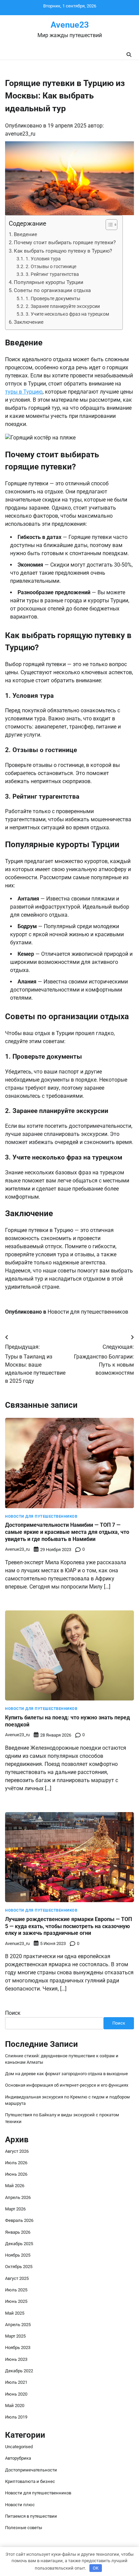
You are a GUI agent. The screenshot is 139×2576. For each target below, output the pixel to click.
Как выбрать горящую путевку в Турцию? (63, 251)
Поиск (13, 2013)
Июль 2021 (16, 2382)
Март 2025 (15, 2336)
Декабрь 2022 (19, 2371)
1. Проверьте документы (53, 299)
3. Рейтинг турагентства (52, 274)
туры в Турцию (24, 392)
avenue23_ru (20, 134)
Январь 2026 (18, 2232)
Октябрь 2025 (19, 2267)
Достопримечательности (31, 2470)
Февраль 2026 (19, 2220)
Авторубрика (18, 2458)
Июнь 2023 (16, 2359)
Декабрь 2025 (19, 2244)
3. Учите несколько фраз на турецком (67, 314)
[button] (108, 225)
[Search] (129, 55)
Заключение (29, 322)
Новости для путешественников (88, 1312)
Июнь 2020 (16, 2394)
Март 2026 (15, 2209)
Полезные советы (24, 2528)
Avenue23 (70, 25)
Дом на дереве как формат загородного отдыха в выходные (66, 2074)
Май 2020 (15, 2406)
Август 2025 (17, 2278)
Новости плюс (20, 2505)
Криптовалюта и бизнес (30, 2481)
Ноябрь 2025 (18, 2255)
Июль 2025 (16, 2290)
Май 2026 (15, 2186)
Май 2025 (15, 2313)
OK (96, 2568)
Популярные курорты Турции (49, 282)
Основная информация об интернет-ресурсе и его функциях (67, 2085)
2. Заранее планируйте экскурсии (63, 306)
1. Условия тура (43, 259)
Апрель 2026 (18, 2197)
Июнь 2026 (16, 2174)
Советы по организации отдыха (52, 290)
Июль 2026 (16, 2163)
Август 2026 (17, 2151)
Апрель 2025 (18, 2325)
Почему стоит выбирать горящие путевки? (65, 242)
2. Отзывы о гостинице (51, 267)
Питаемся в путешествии (31, 2516)
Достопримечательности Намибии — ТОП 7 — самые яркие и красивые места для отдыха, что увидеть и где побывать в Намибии (67, 1532)
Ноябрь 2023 (18, 2348)
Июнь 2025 (16, 2301)
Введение (25, 234)
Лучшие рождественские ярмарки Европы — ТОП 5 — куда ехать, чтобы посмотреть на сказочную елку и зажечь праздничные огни (68, 1926)
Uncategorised (19, 2447)
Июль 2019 (16, 2417)
